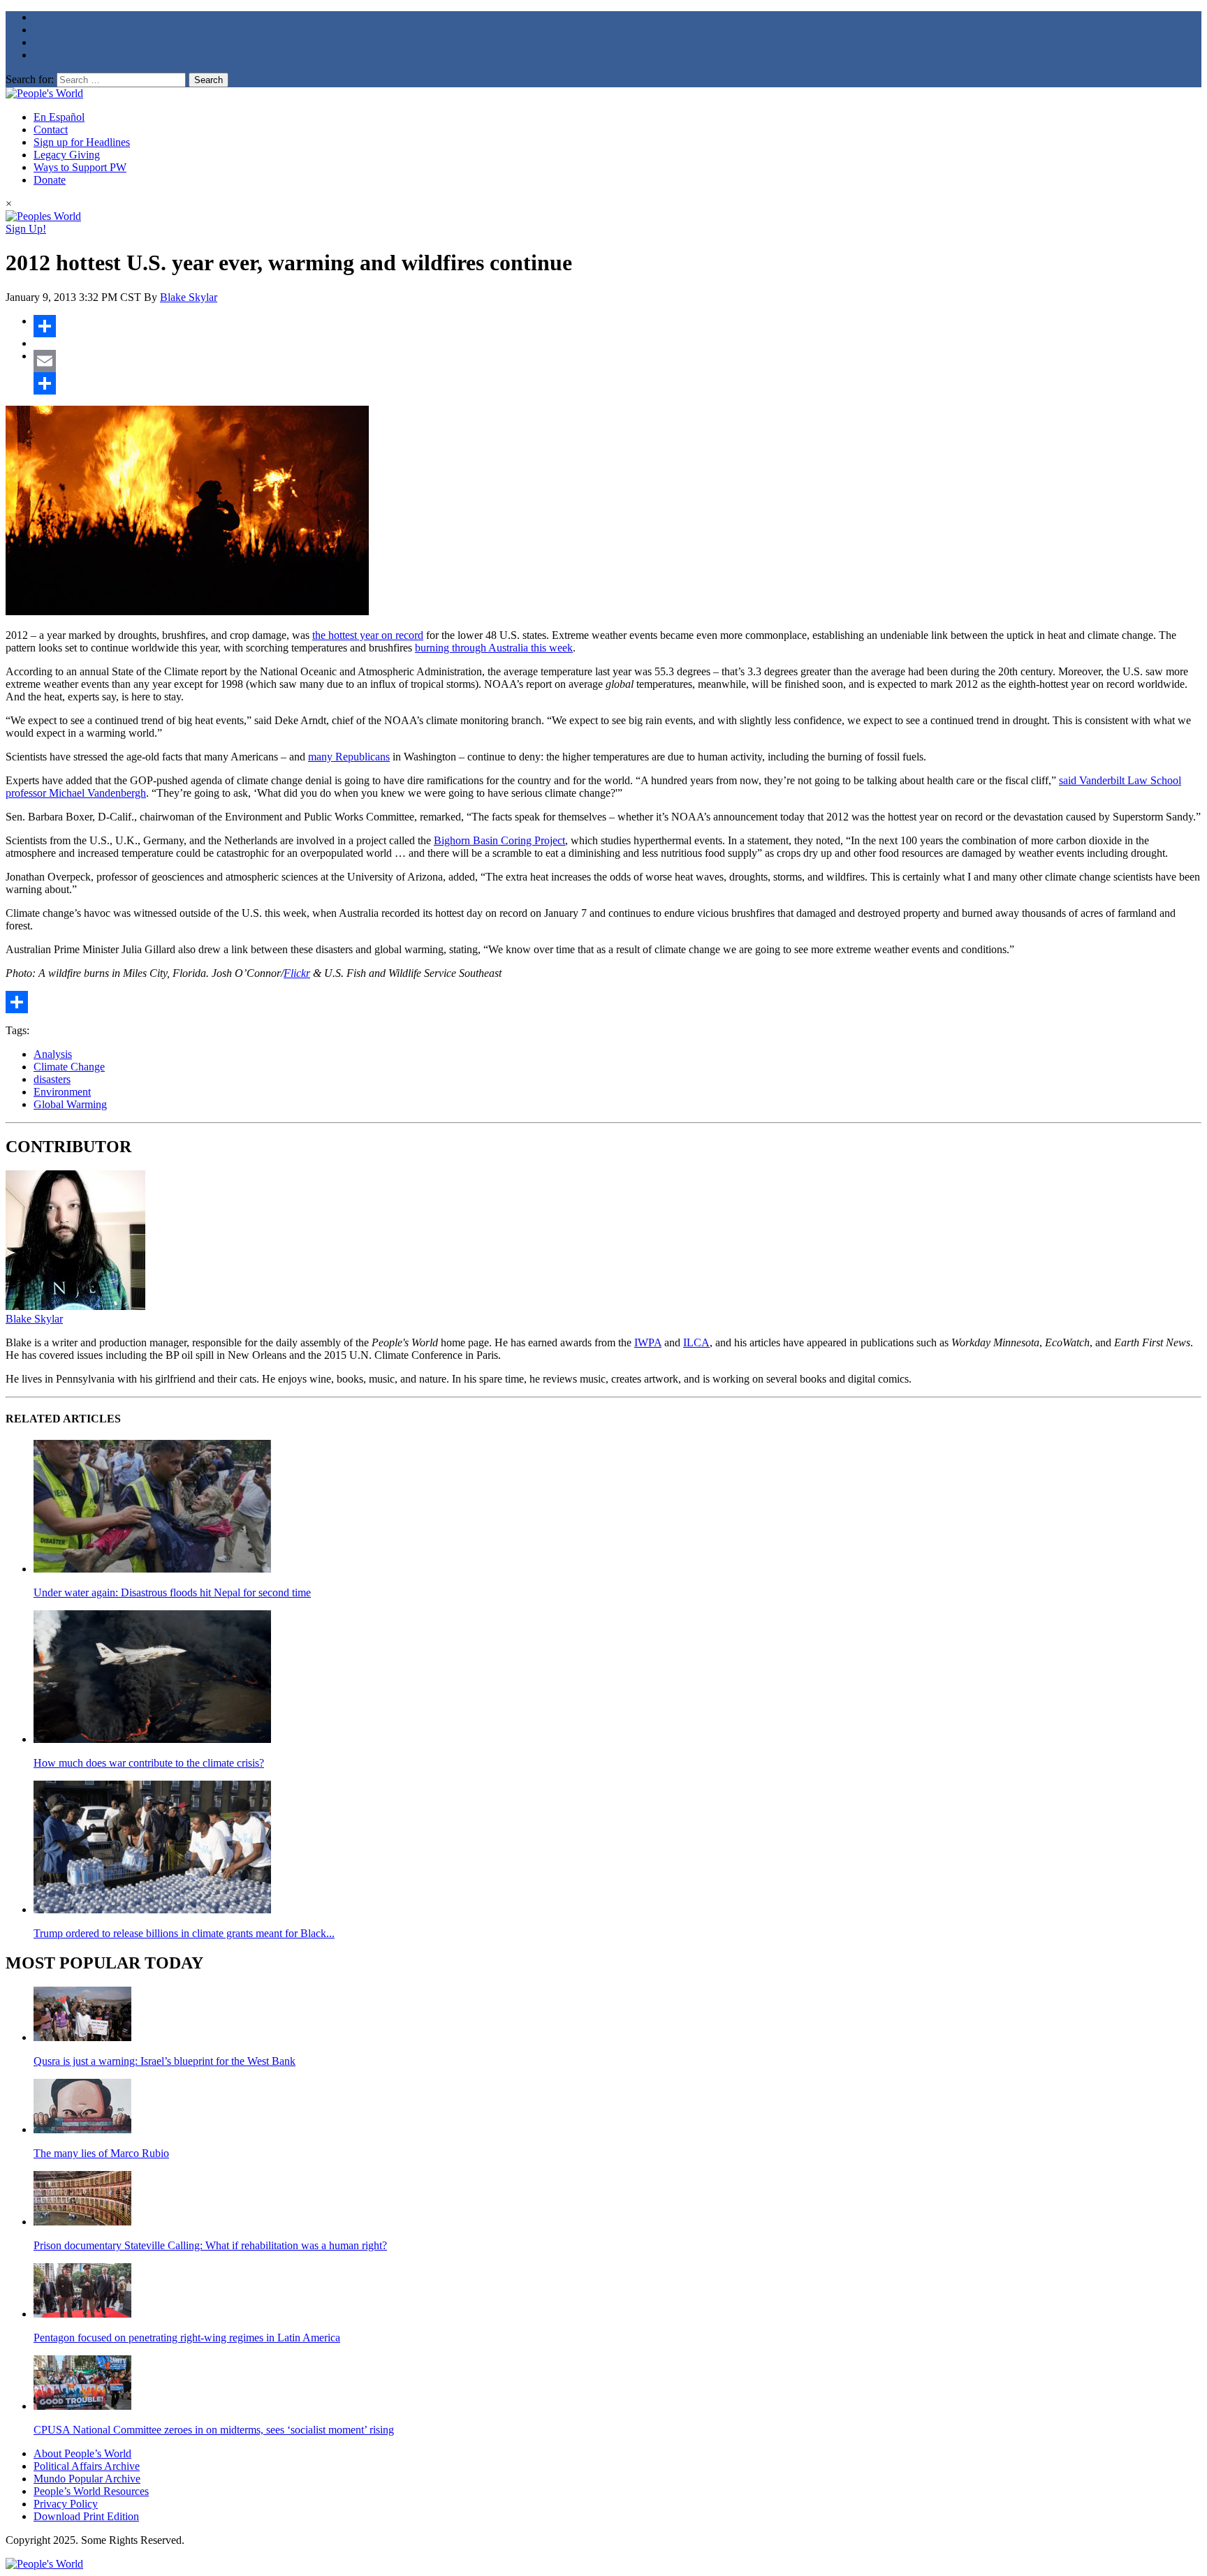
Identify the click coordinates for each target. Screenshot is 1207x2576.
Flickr (297, 973)
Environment (62, 1092)
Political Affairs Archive (87, 2466)
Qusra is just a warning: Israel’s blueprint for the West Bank (164, 2061)
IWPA (648, 1342)
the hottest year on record (368, 635)
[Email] (617, 361)
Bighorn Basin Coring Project (499, 840)
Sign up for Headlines (82, 142)
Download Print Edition (86, 2516)
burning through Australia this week (494, 648)
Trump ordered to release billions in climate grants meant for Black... (184, 1933)
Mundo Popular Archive (87, 2479)
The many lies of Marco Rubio (101, 2153)
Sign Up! (26, 229)
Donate (50, 180)
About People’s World (82, 2453)
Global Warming (70, 1104)
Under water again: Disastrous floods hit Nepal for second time (172, 1592)
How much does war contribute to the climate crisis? (149, 1763)
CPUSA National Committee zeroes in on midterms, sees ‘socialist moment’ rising (214, 2430)
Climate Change (69, 1067)
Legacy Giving (67, 155)
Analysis (53, 1054)
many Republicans (349, 757)
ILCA (696, 1342)
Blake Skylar (189, 297)
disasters (52, 1079)
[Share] (617, 326)
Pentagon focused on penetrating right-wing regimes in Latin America (187, 2338)
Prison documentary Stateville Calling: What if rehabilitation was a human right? (210, 2245)
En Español (59, 117)
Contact (51, 130)
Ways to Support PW (80, 167)
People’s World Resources (91, 2491)
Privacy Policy (66, 2504)
